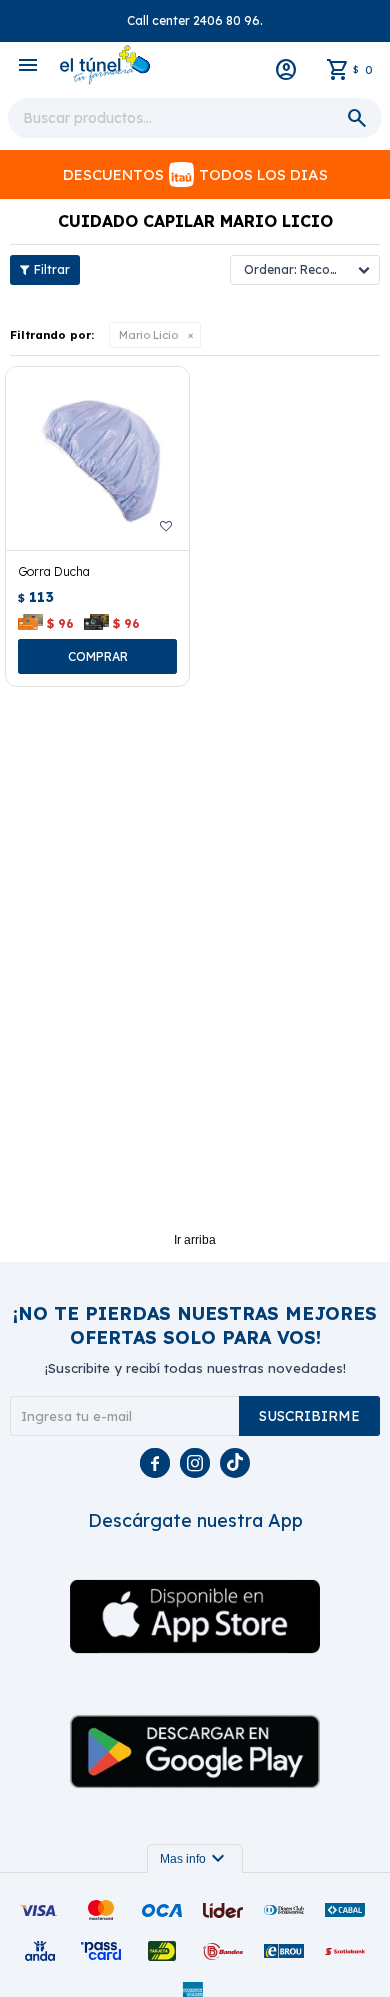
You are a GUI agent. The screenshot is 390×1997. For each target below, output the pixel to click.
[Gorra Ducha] (97, 458)
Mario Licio (148, 335)
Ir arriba (195, 1240)
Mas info (195, 1859)
